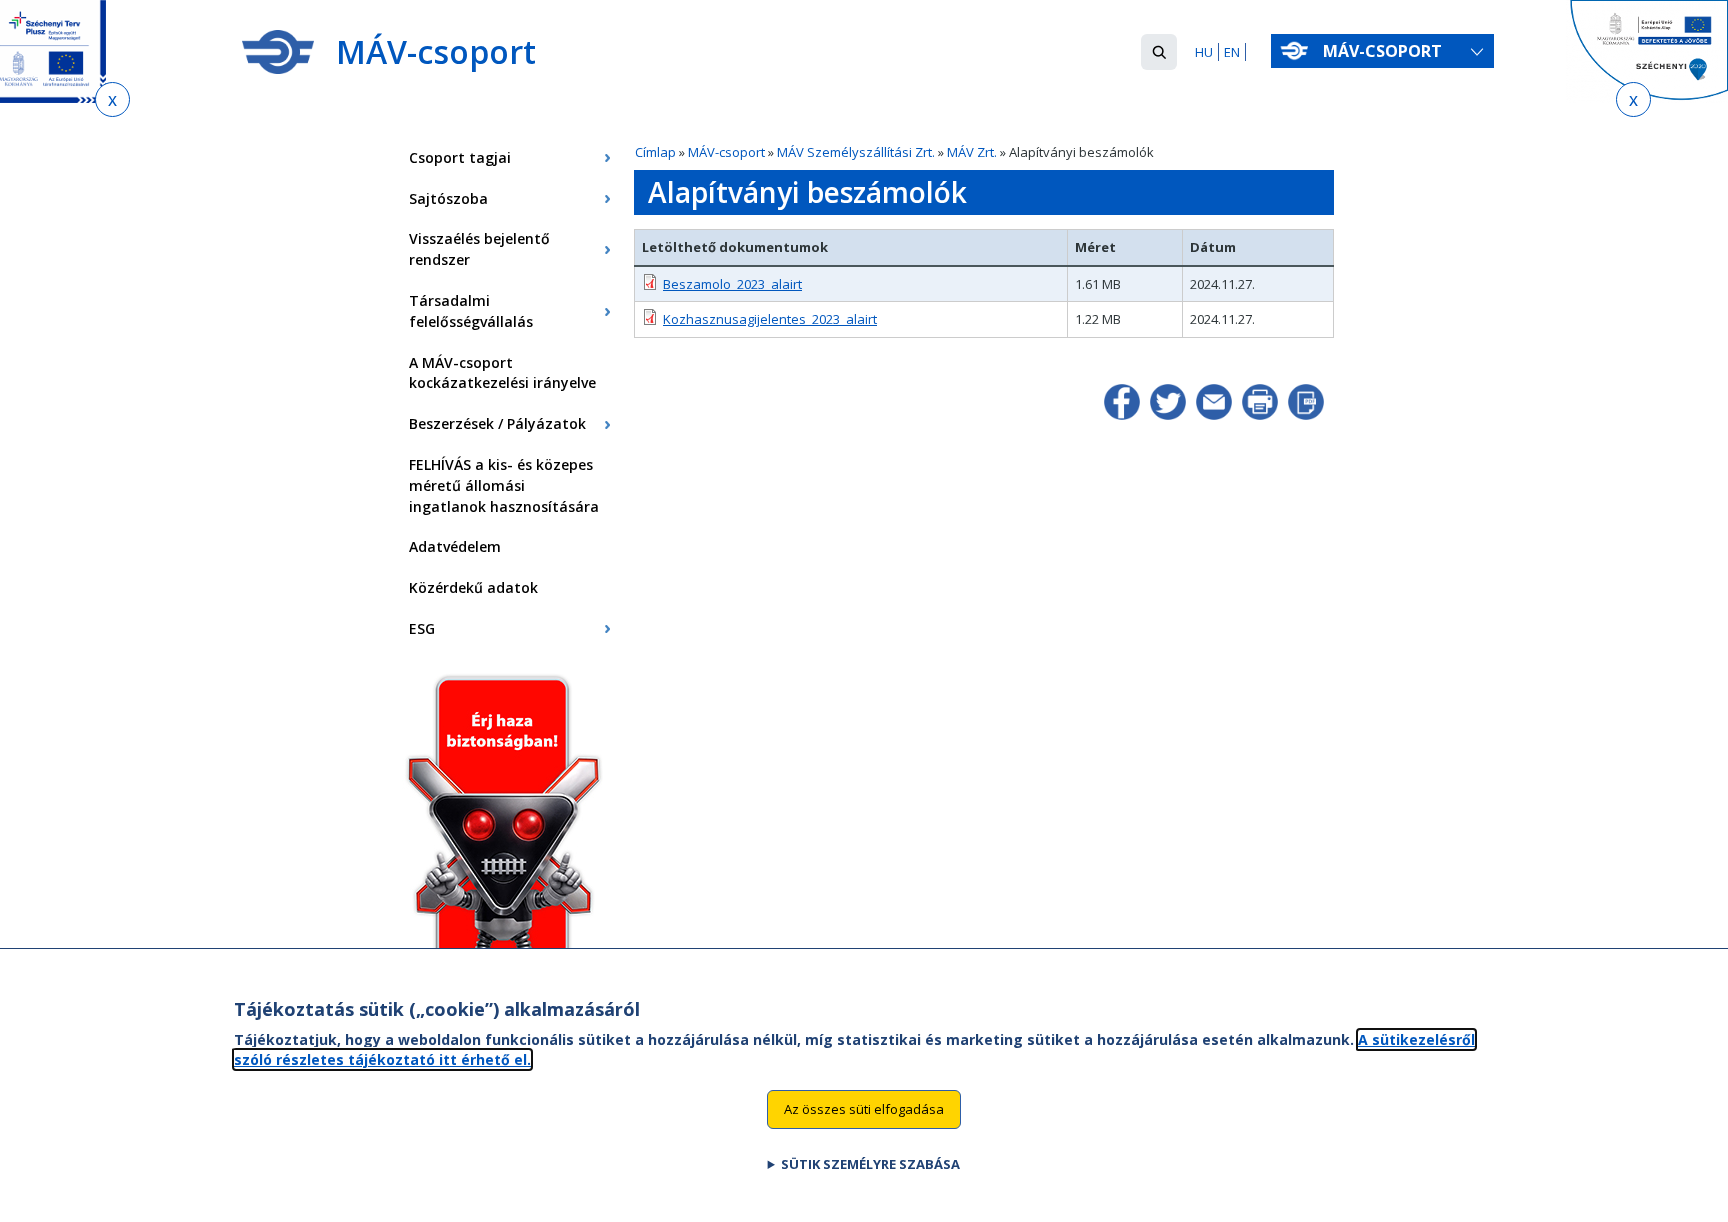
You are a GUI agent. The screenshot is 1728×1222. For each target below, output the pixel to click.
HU (1204, 52)
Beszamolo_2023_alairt (732, 284)
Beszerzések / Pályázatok (497, 423)
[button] (1159, 52)
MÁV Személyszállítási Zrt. (856, 152)
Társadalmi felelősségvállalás (471, 311)
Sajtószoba (448, 198)
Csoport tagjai (460, 157)
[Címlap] (278, 52)
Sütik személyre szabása (870, 1163)
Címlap (655, 152)
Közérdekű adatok (473, 587)
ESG (422, 628)
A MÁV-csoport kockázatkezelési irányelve (502, 373)
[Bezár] (112, 99)
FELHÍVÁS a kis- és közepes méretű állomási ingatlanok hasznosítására (504, 485)
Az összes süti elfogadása (864, 1108)
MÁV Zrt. (972, 152)
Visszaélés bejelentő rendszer (479, 249)
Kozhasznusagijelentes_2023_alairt (770, 319)
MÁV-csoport (1384, 51)
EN (1232, 52)
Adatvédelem (455, 546)
